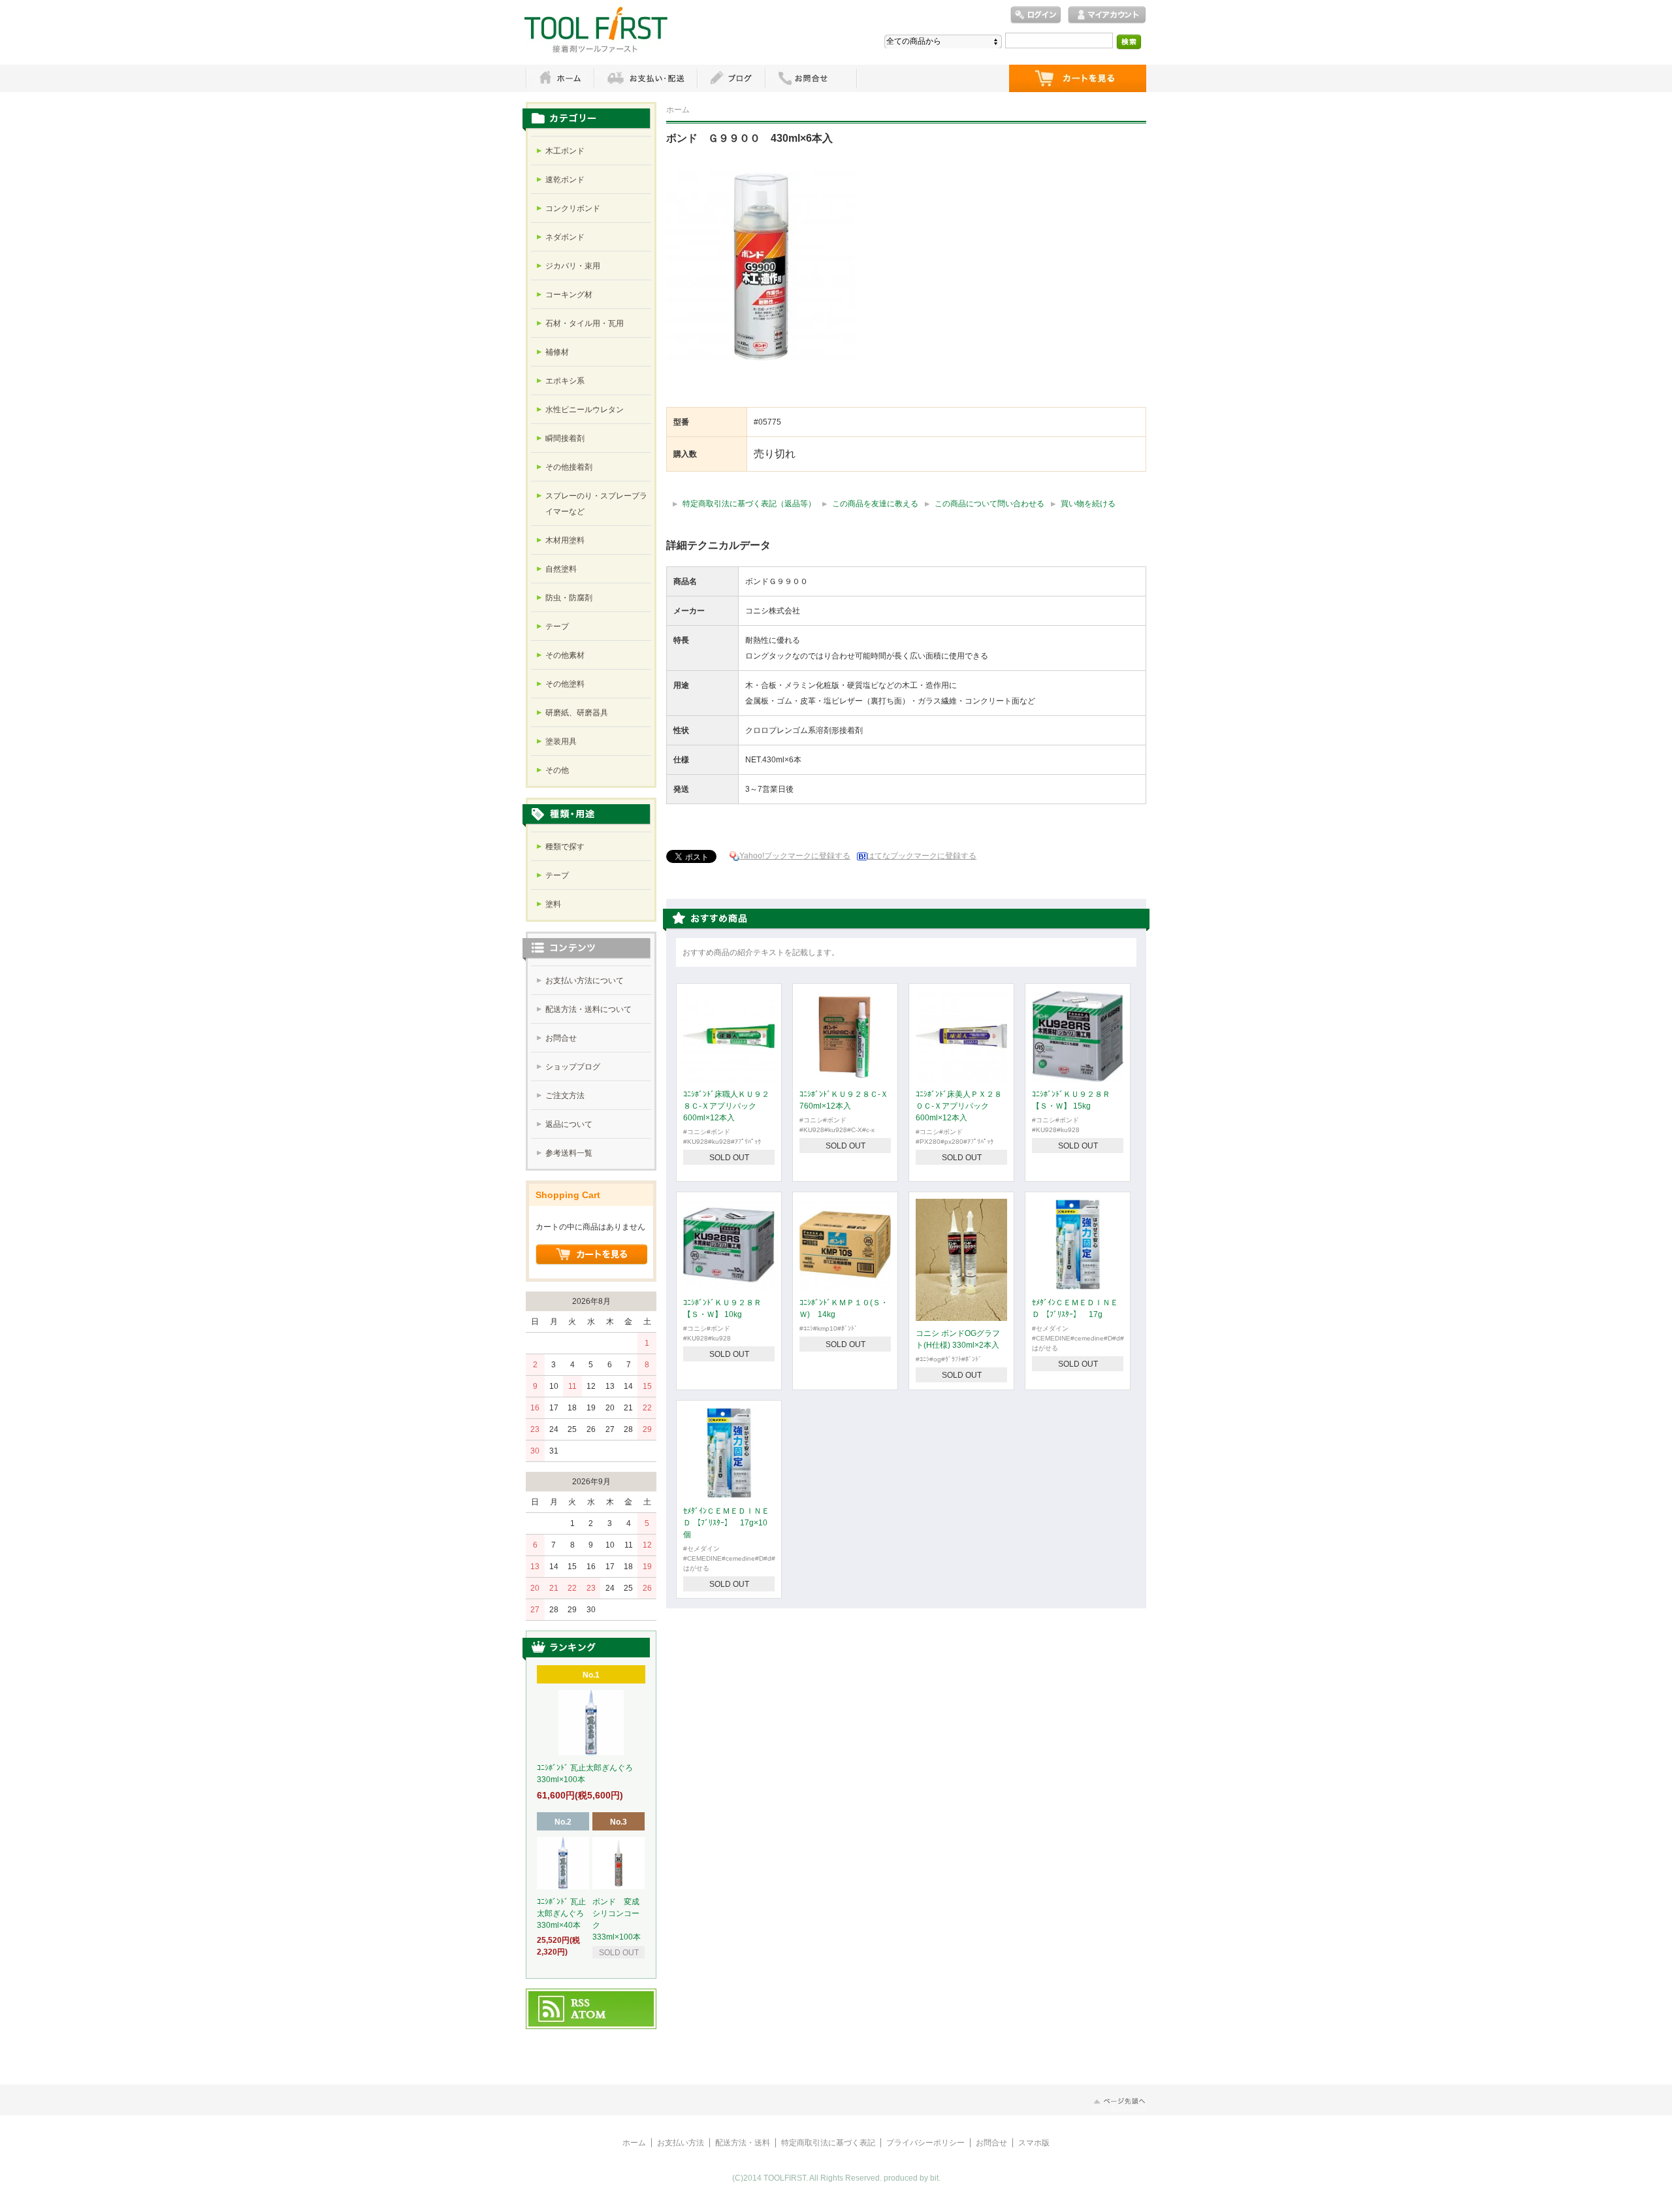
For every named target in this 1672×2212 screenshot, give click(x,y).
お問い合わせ (811, 78)
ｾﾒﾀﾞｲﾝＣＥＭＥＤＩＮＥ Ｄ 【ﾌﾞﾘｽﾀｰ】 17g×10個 (726, 1523)
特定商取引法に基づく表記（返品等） (749, 504)
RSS (581, 2004)
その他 (557, 770)
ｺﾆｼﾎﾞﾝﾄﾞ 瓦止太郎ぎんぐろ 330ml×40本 (564, 1913)
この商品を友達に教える (875, 504)
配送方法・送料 (743, 2143)
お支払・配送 (645, 78)
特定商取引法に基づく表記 (828, 2143)
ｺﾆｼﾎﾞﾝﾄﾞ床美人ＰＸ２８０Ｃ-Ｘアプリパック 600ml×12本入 (959, 1106)
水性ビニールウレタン (585, 410)
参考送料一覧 (569, 1153)
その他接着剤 (569, 467)
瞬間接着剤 (565, 438)
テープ (557, 626)
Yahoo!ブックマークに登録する (795, 856)
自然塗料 (561, 569)
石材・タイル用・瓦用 (585, 323)
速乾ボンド (565, 180)
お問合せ (561, 1038)
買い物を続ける (1088, 504)
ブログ (731, 78)
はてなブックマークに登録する (922, 856)
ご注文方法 (565, 1096)
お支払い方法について (585, 981)
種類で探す (565, 847)
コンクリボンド (573, 208)
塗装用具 (561, 741)
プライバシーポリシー (925, 2143)
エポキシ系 (565, 381)
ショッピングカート (1078, 78)
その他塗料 (565, 684)
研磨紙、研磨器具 (577, 713)
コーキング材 (569, 295)
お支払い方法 (681, 2143)
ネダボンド (565, 237)
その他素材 (565, 655)
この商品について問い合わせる (989, 504)
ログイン (1036, 15)
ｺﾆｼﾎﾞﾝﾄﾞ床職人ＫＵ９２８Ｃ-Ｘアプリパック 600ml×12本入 (726, 1106)
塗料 (553, 904)
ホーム (560, 78)
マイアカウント (1107, 15)
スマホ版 (1034, 2143)
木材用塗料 (565, 540)
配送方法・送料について (588, 1009)
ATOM (589, 2015)
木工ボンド (565, 151)
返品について (569, 1124)
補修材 (557, 352)
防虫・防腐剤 (569, 598)
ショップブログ (573, 1067)
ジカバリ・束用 (573, 266)
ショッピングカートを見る (592, 1255)
